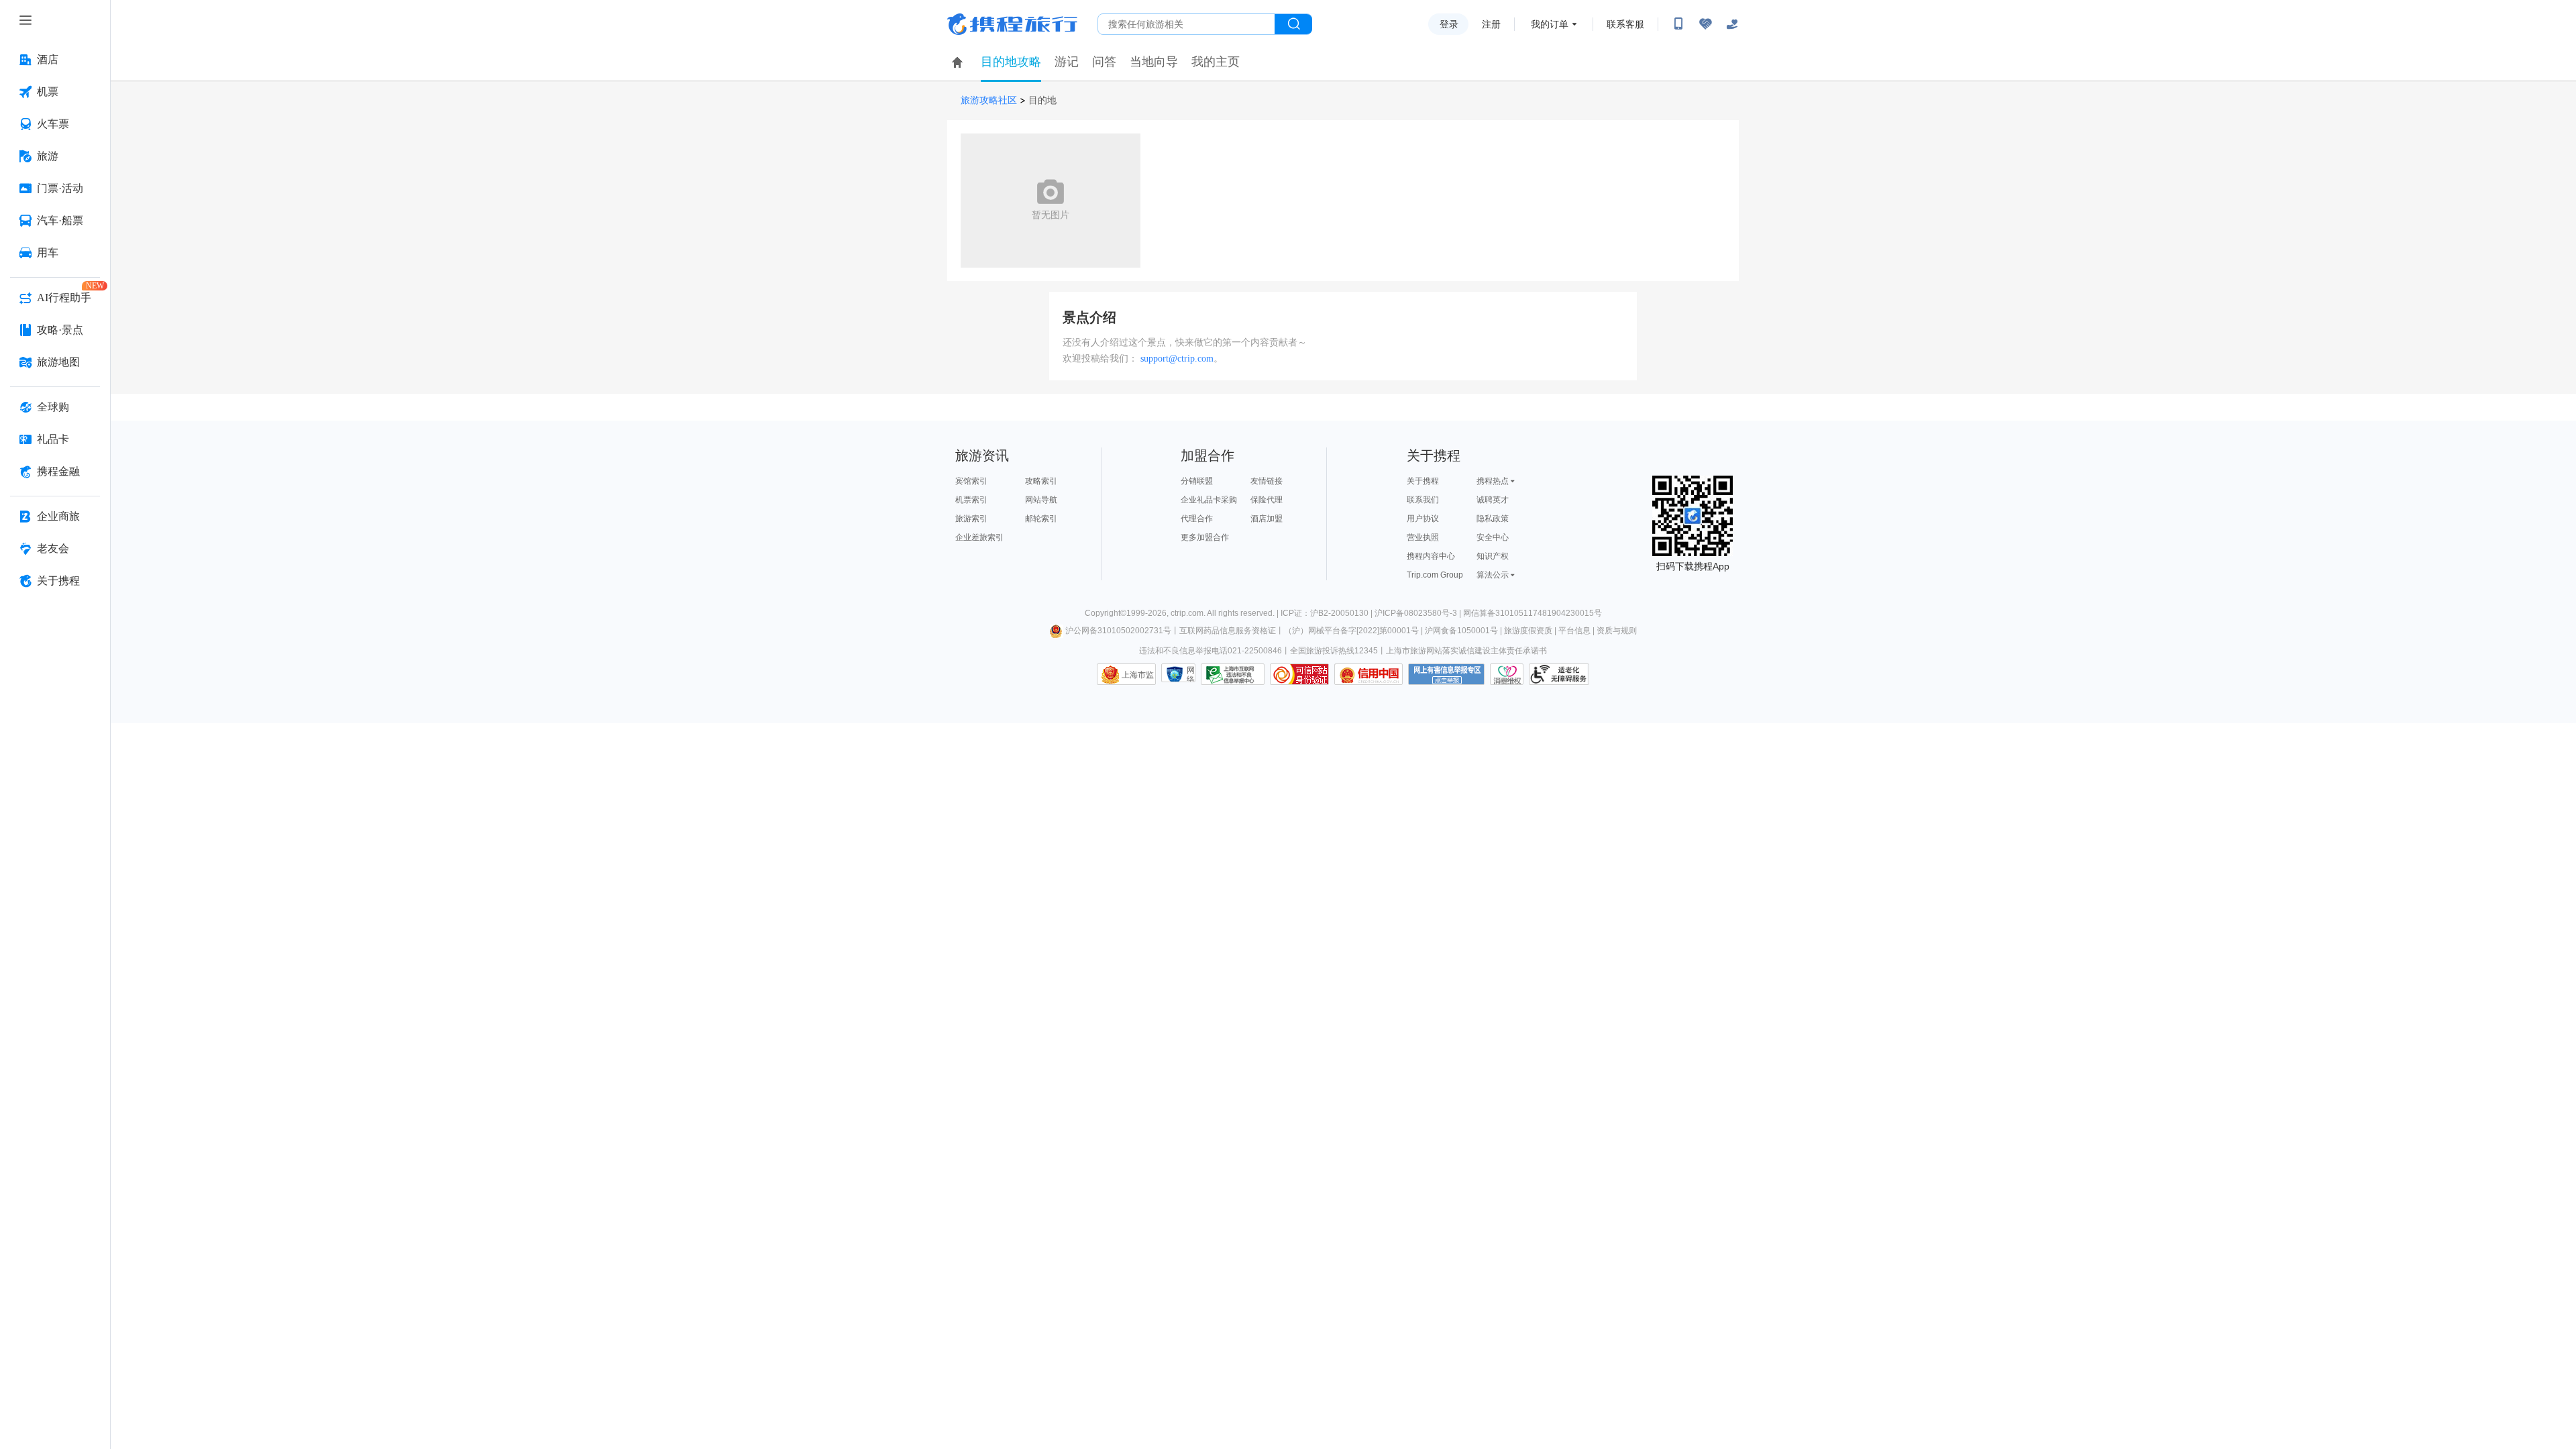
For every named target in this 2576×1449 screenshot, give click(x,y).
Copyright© (1106, 613)
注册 (1491, 24)
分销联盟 (1197, 481)
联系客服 (1625, 24)
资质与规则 (1617, 631)
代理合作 (1197, 519)
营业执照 (1423, 537)
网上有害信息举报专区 (1446, 674)
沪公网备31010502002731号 (1118, 631)
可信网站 (1299, 674)
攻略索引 (1041, 481)
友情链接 (1267, 481)
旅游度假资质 (1528, 631)
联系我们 (1423, 500)
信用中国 (1368, 674)
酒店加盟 (1267, 519)
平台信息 (1574, 631)
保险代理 (1267, 500)
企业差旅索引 (979, 537)
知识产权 (1493, 556)
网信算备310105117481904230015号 (1533, 613)
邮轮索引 (1041, 519)
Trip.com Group (1435, 575)
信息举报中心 (1233, 674)
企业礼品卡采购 (1209, 500)
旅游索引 (971, 519)
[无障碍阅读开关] (1705, 24)
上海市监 (1138, 675)
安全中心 (1493, 537)
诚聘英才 (1493, 500)
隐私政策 (1493, 519)
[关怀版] (1732, 24)
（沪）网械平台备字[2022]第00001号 (1351, 631)
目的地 (1042, 100)
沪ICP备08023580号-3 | (1419, 613)
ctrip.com (1187, 613)
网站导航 (1041, 500)
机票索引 (971, 500)
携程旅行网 (1012, 24)
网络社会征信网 (1191, 674)
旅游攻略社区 (989, 100)
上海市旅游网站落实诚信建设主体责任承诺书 (1466, 651)
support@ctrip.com (1177, 359)
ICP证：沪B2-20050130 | (1328, 613)
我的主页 (1216, 62)
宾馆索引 (971, 481)
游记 (1067, 62)
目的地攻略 (1011, 62)
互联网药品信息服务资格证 (1228, 631)
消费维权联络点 (1507, 674)
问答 (1104, 62)
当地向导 (1154, 62)
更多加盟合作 (1205, 537)
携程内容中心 (1431, 556)
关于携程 (1423, 481)
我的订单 (1550, 24)
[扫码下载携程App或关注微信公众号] (1678, 24)
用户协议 (1423, 519)
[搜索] (1293, 24)
